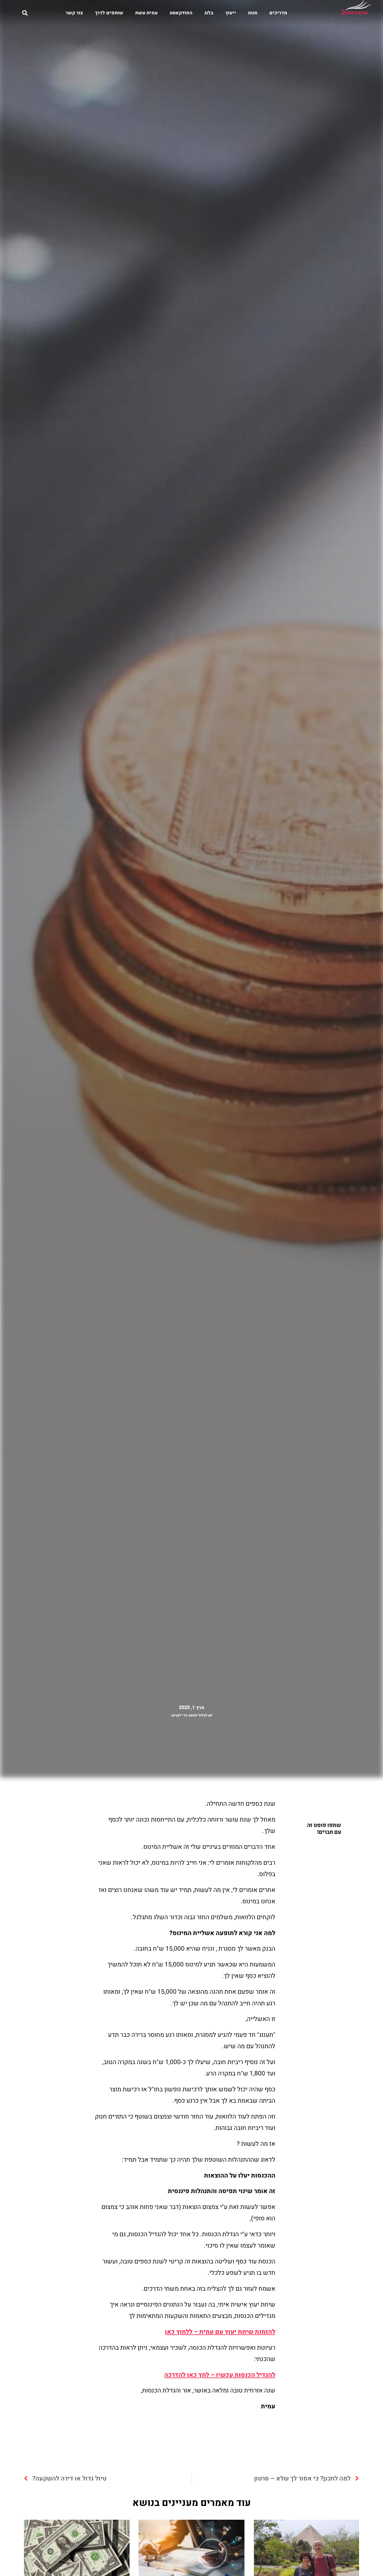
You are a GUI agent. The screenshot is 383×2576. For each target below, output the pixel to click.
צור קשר (74, 13)
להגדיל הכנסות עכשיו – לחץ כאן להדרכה (220, 2375)
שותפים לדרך (109, 13)
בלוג (209, 13)
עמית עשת (146, 13)
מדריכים (278, 13)
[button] (25, 13)
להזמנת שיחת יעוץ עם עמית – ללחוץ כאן (220, 2332)
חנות (253, 13)
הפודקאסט (181, 13)
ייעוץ (231, 13)
